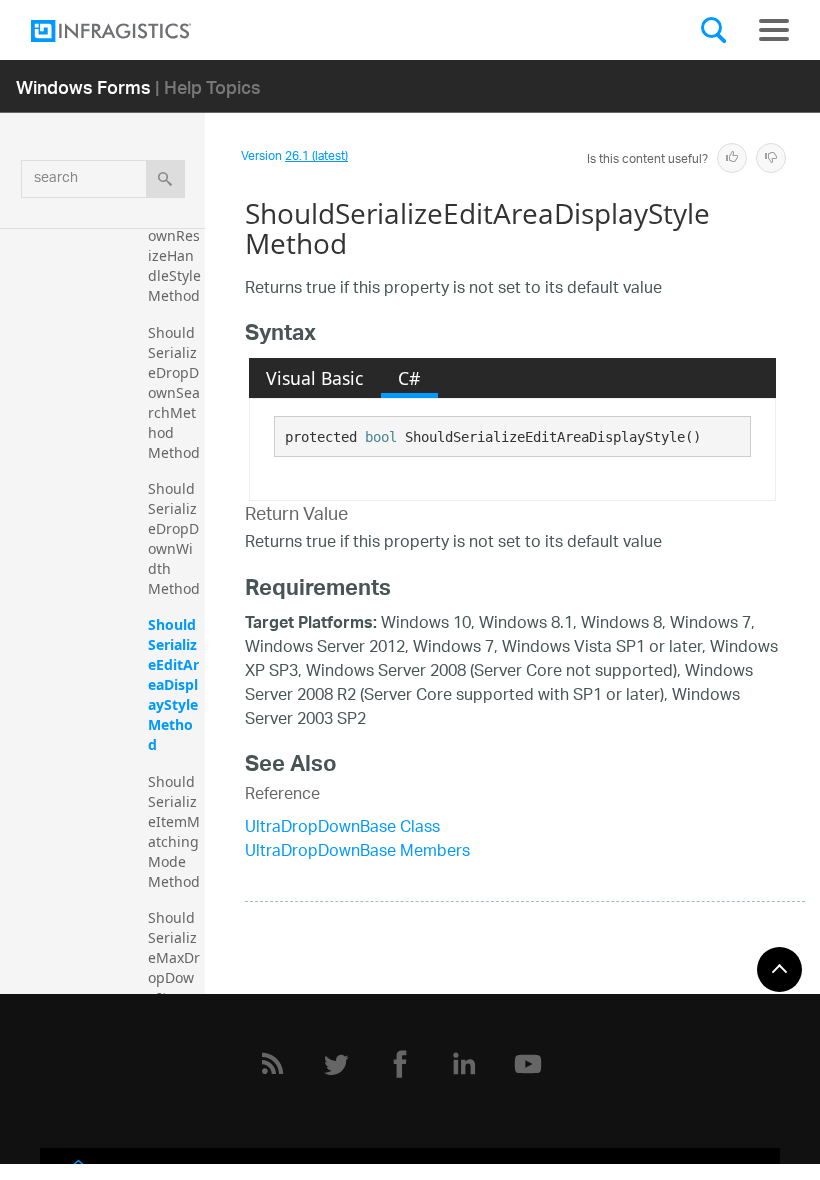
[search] (165, 179)
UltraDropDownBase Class (342, 828)
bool (381, 437)
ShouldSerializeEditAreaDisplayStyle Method (175, 684)
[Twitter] (336, 1064)
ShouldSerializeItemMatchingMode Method (174, 831)
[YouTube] (528, 1064)
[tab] (315, 378)
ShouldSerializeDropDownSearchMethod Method (174, 392)
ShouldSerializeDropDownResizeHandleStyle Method (176, 235)
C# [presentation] (409, 378)
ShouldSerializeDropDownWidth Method (174, 538)
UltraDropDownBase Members (357, 852)
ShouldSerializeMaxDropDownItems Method (174, 967)
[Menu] (774, 30)
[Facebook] (400, 1064)
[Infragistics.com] (131, 31)
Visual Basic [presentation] (314, 378)
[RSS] (272, 1064)
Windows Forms (83, 86)
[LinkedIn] (464, 1064)
